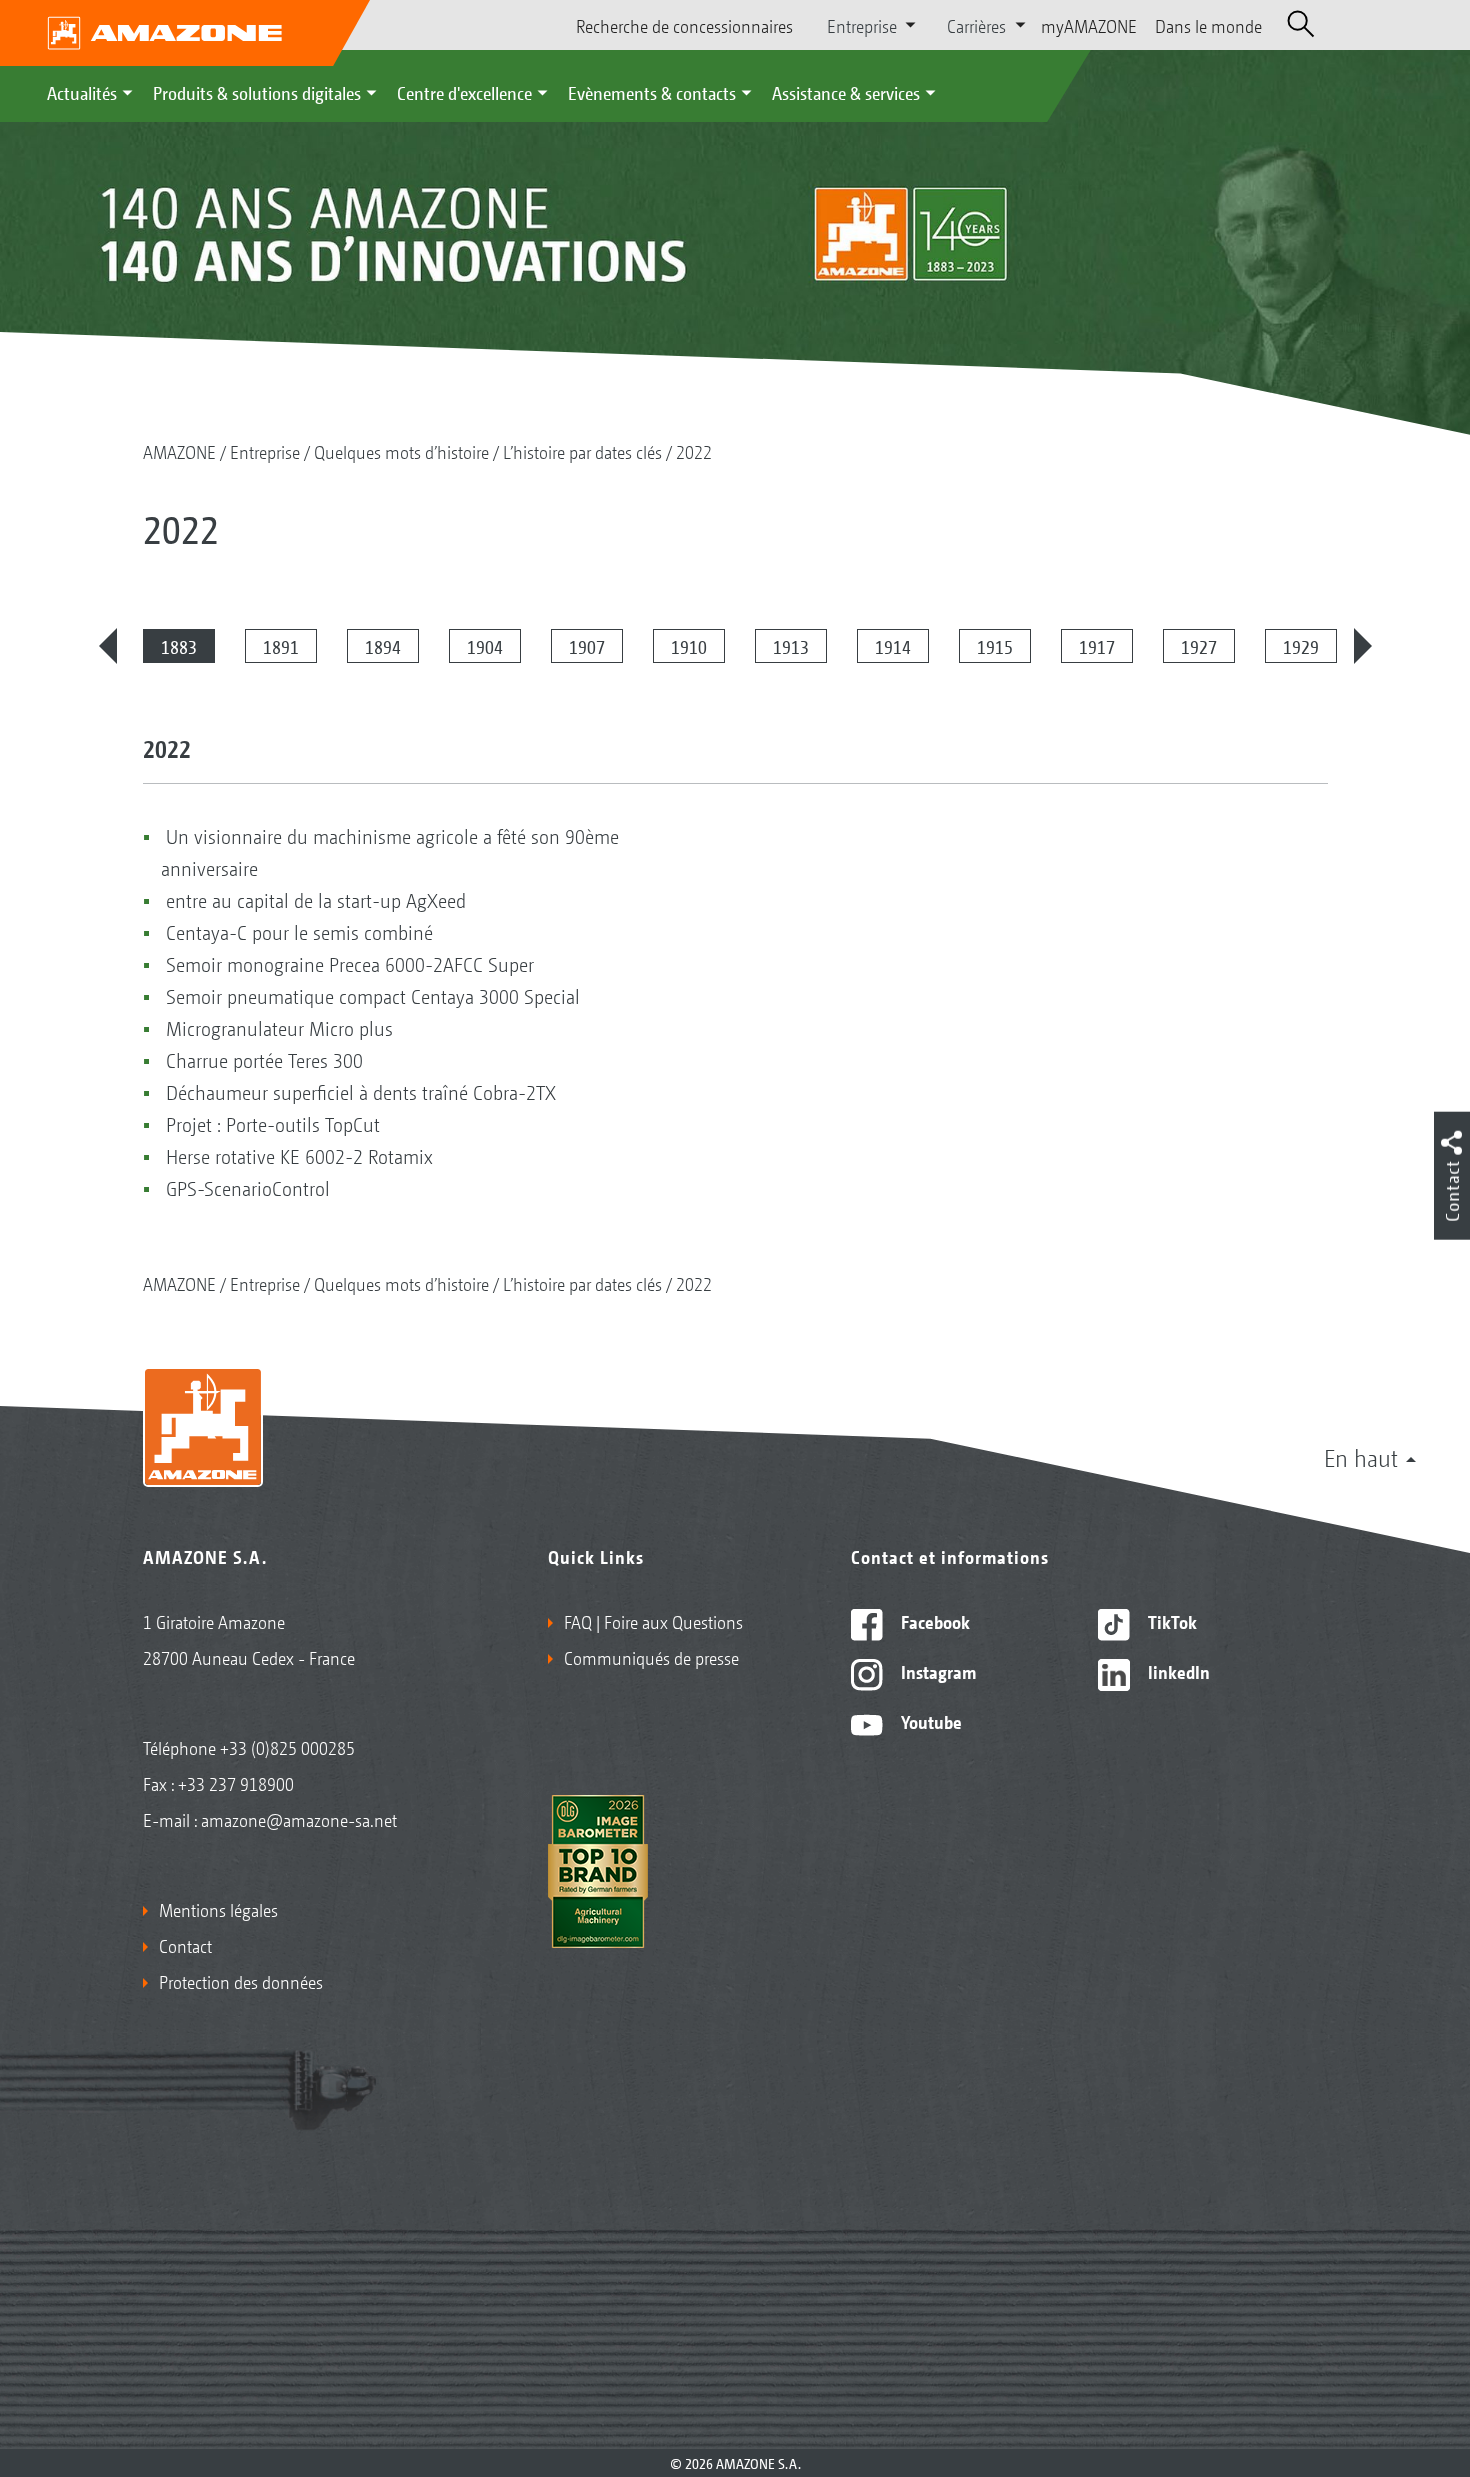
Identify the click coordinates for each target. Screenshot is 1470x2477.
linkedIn (1177, 1671)
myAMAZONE (1089, 25)
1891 (281, 646)
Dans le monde (1208, 25)
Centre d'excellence (464, 92)
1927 (1199, 646)
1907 (587, 646)
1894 (383, 646)
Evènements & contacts (652, 92)
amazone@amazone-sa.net (299, 1819)
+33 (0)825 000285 (287, 1747)
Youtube (929, 1721)
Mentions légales (218, 1909)
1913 (791, 646)
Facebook (933, 1621)
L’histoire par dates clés (582, 451)
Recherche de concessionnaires (684, 25)
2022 (694, 451)
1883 (179, 646)
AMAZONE (179, 451)
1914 (893, 646)
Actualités (82, 92)
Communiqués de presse (651, 1657)
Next (1363, 646)
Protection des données (241, 1981)
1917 (1097, 646)
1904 (485, 646)
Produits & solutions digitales (257, 92)
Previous (108, 646)
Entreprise (265, 451)
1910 (689, 646)
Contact (185, 1945)
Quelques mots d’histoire (401, 451)
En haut (1361, 1457)
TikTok (1170, 1621)
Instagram (936, 1671)
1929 (1301, 646)
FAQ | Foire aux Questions (653, 1621)
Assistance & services (846, 92)
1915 (995, 646)
